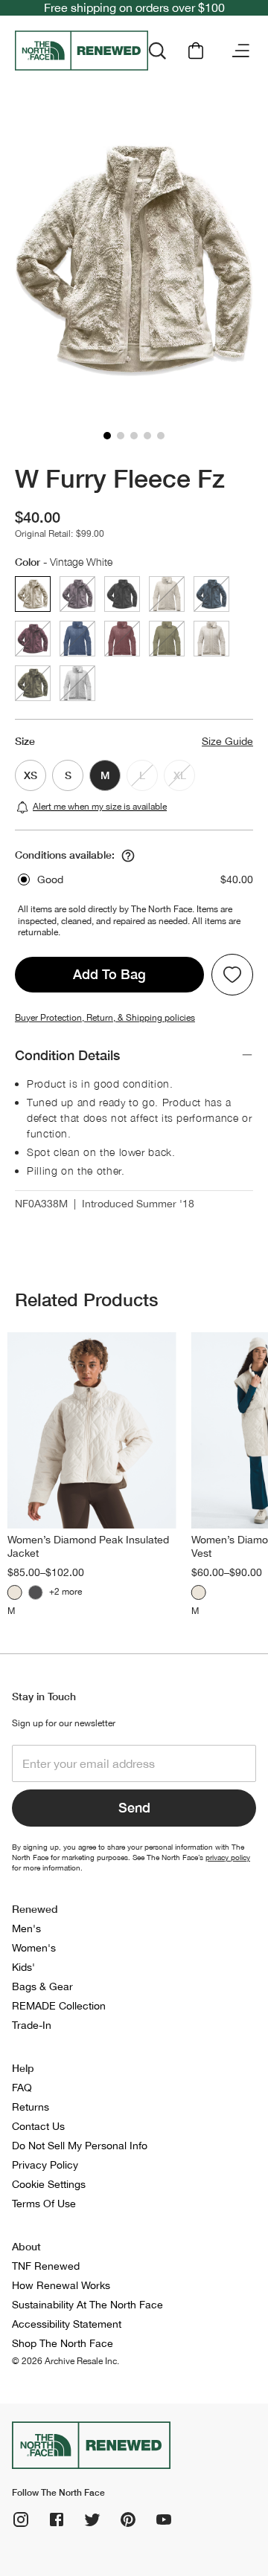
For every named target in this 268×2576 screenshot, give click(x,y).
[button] (107, 436)
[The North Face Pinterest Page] (128, 2519)
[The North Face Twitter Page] (92, 2519)
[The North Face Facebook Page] (57, 2519)
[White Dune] (15, 1592)
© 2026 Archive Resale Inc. (66, 2361)
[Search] (157, 51)
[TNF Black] (36, 1592)
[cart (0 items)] (196, 51)
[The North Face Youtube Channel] (164, 2519)
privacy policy (228, 1857)
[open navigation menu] (240, 51)
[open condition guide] (128, 856)
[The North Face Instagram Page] (21, 2519)
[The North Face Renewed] (82, 51)
